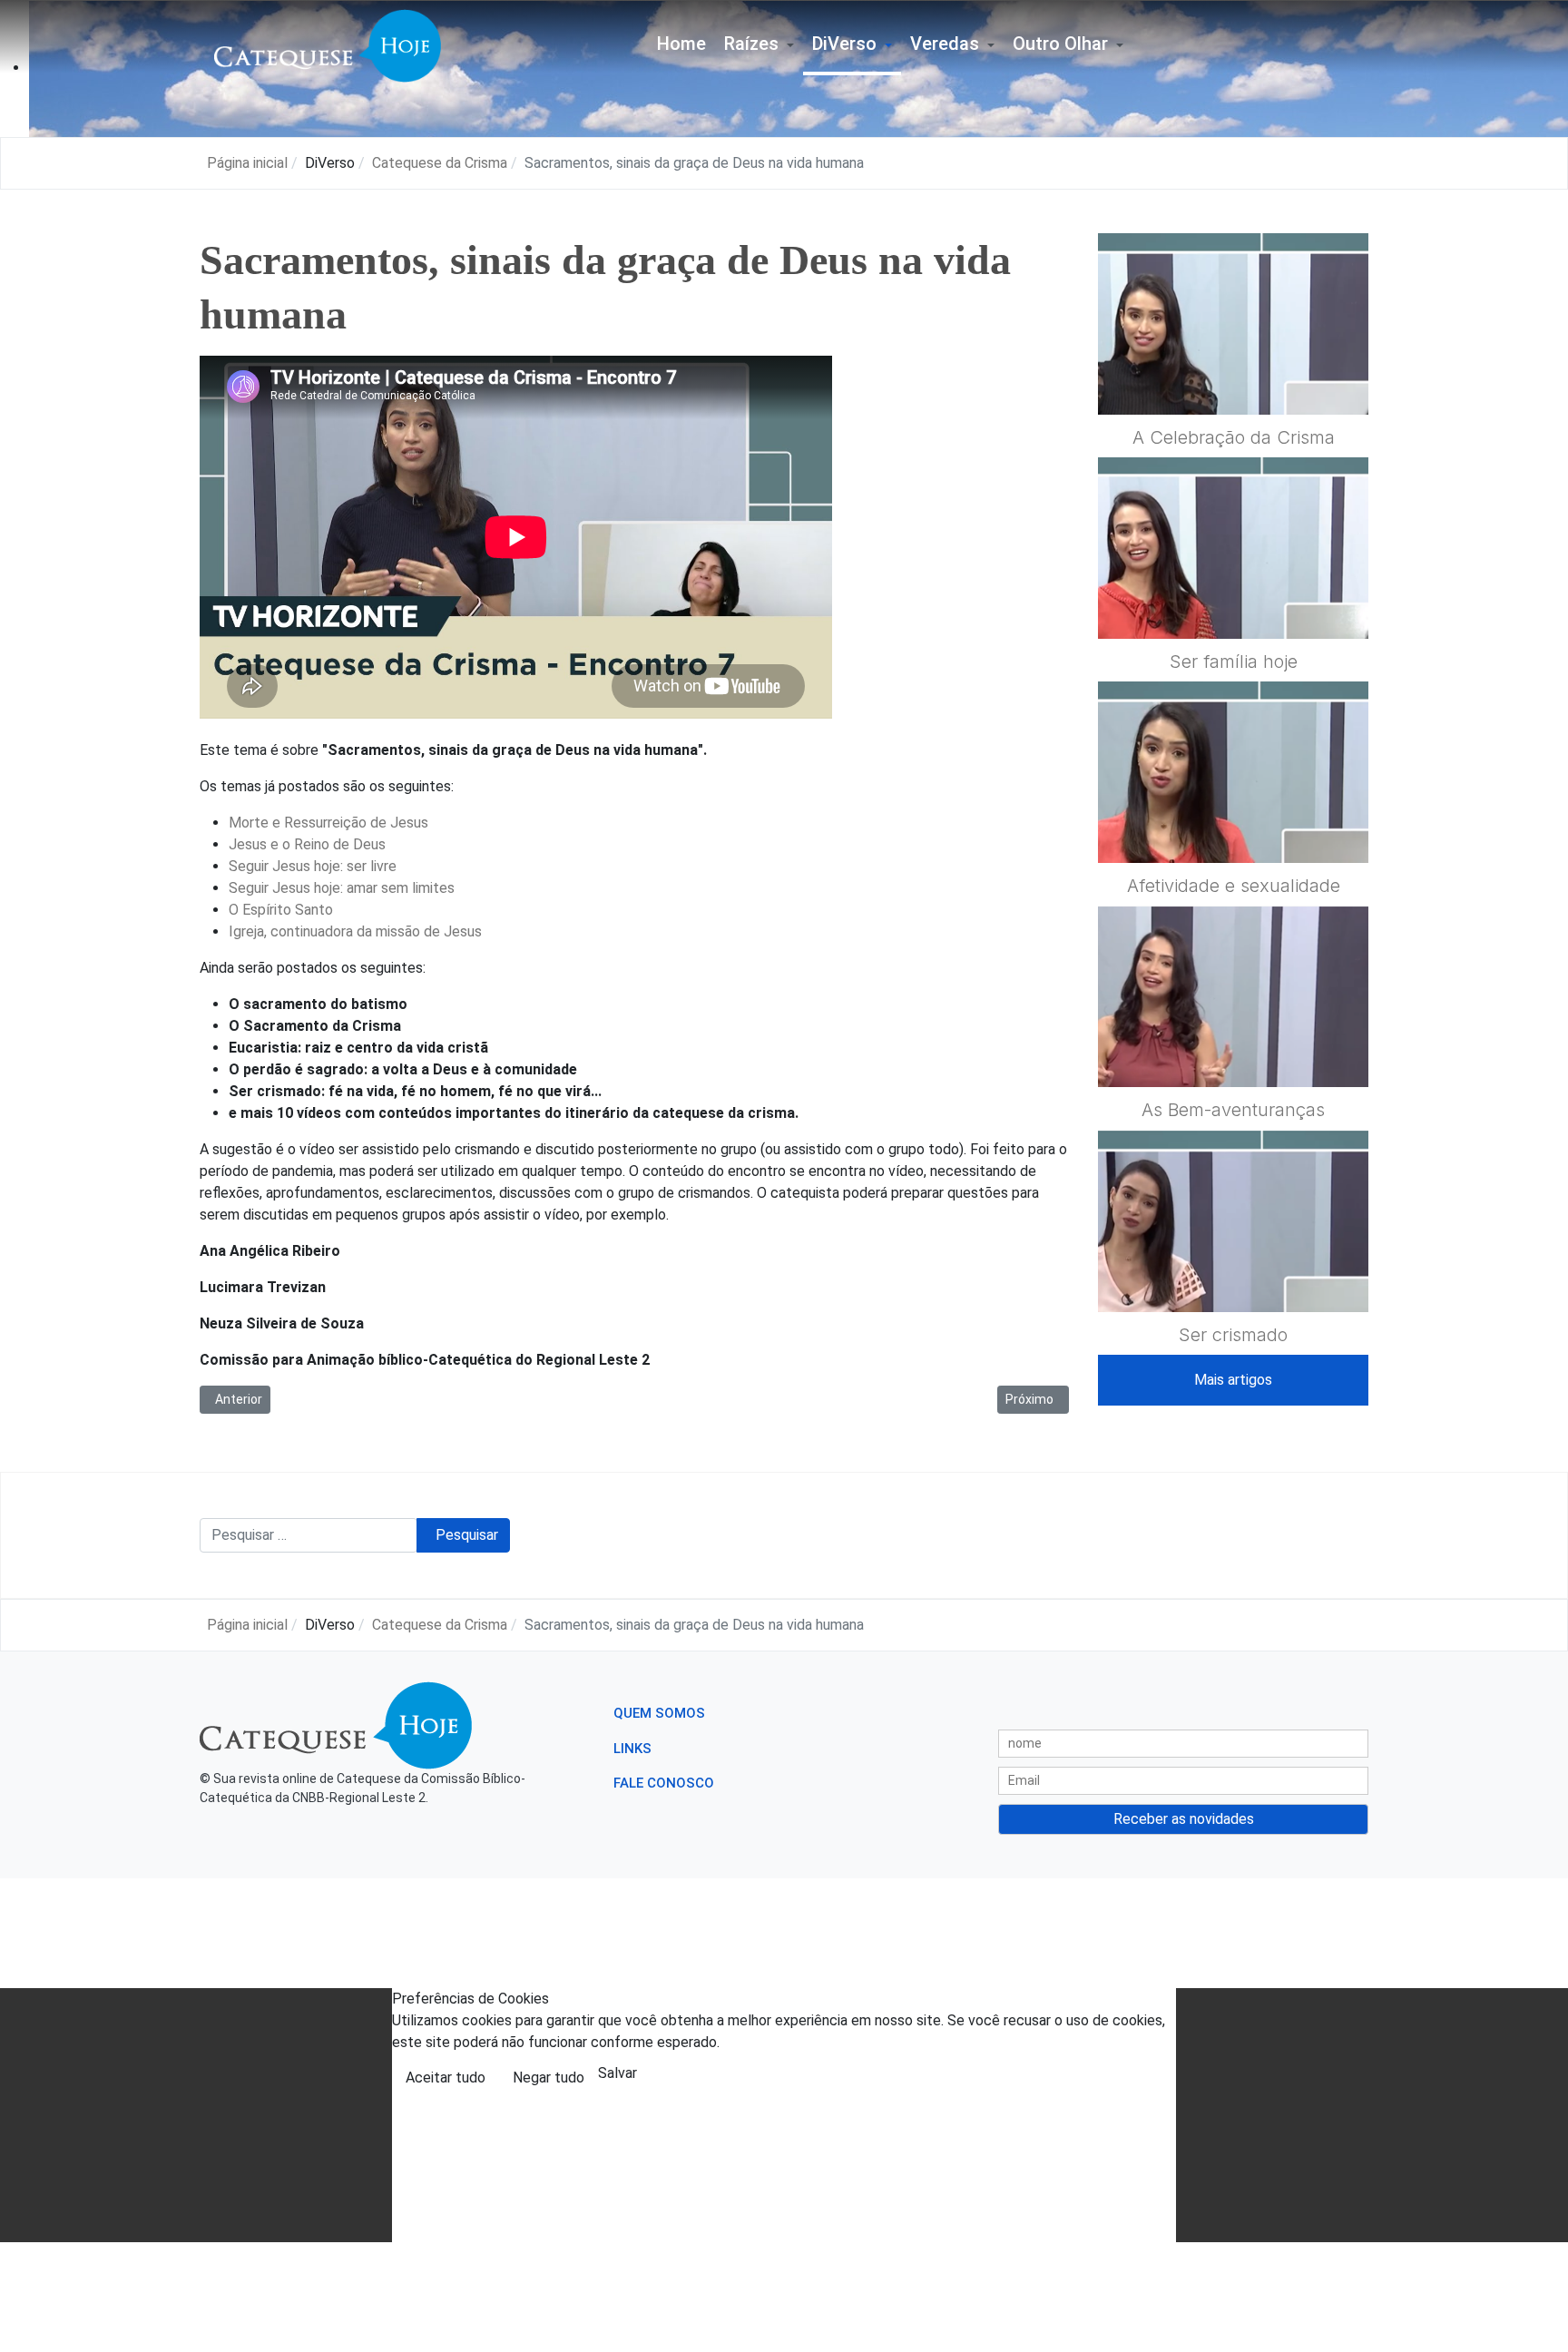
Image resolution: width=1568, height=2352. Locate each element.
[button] (759, 46)
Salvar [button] (617, 2073)
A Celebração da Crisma (1234, 437)
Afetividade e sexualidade (1234, 886)
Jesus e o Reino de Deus (307, 844)
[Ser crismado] (1233, 1265)
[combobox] (309, 1535)
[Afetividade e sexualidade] (1233, 816)
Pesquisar (467, 1535)
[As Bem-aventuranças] (1233, 1041)
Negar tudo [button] (549, 2078)
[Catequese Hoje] (328, 45)
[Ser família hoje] (1233, 592)
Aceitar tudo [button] (446, 2078)
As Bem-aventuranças (1233, 1110)
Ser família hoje (1234, 661)
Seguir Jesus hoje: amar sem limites (342, 888)
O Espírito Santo (281, 910)
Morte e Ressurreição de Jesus (328, 823)
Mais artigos (1233, 1380)
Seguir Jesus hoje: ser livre (314, 866)
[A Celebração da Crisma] (1233, 367)
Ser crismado (1233, 1335)
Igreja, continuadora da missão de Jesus (355, 931)
